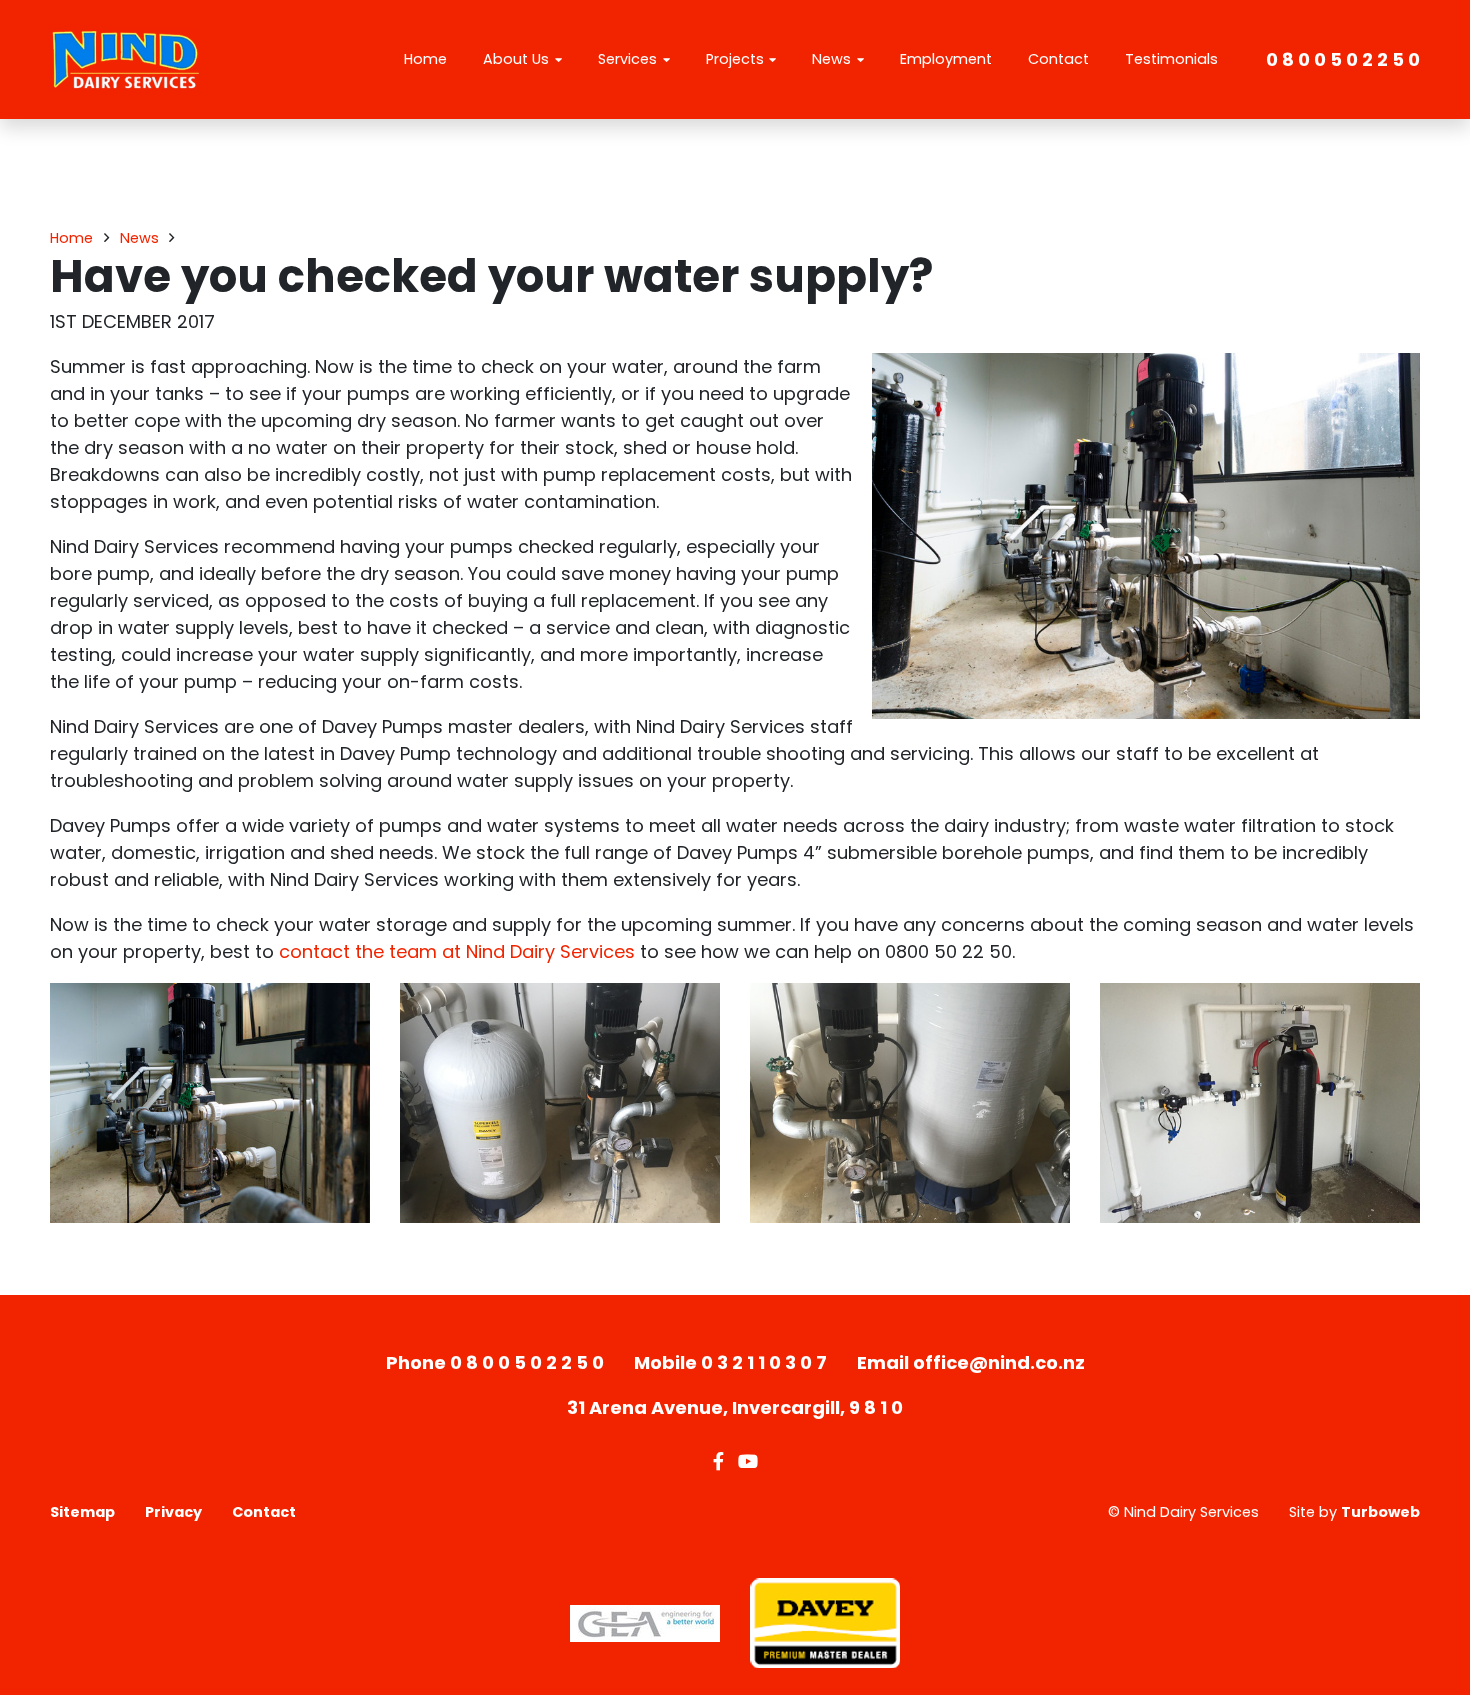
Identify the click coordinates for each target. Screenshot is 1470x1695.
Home (425, 59)
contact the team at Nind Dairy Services (457, 951)
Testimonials (1171, 59)
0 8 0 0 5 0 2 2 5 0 (1343, 59)
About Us (516, 59)
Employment (946, 59)
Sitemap (82, 1512)
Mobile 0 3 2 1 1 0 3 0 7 (730, 1362)
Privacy (173, 1512)
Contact (1058, 59)
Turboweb (1380, 1512)
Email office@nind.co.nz (971, 1362)
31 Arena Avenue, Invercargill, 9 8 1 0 (735, 1407)
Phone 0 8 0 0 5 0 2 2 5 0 (495, 1362)
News (831, 59)
